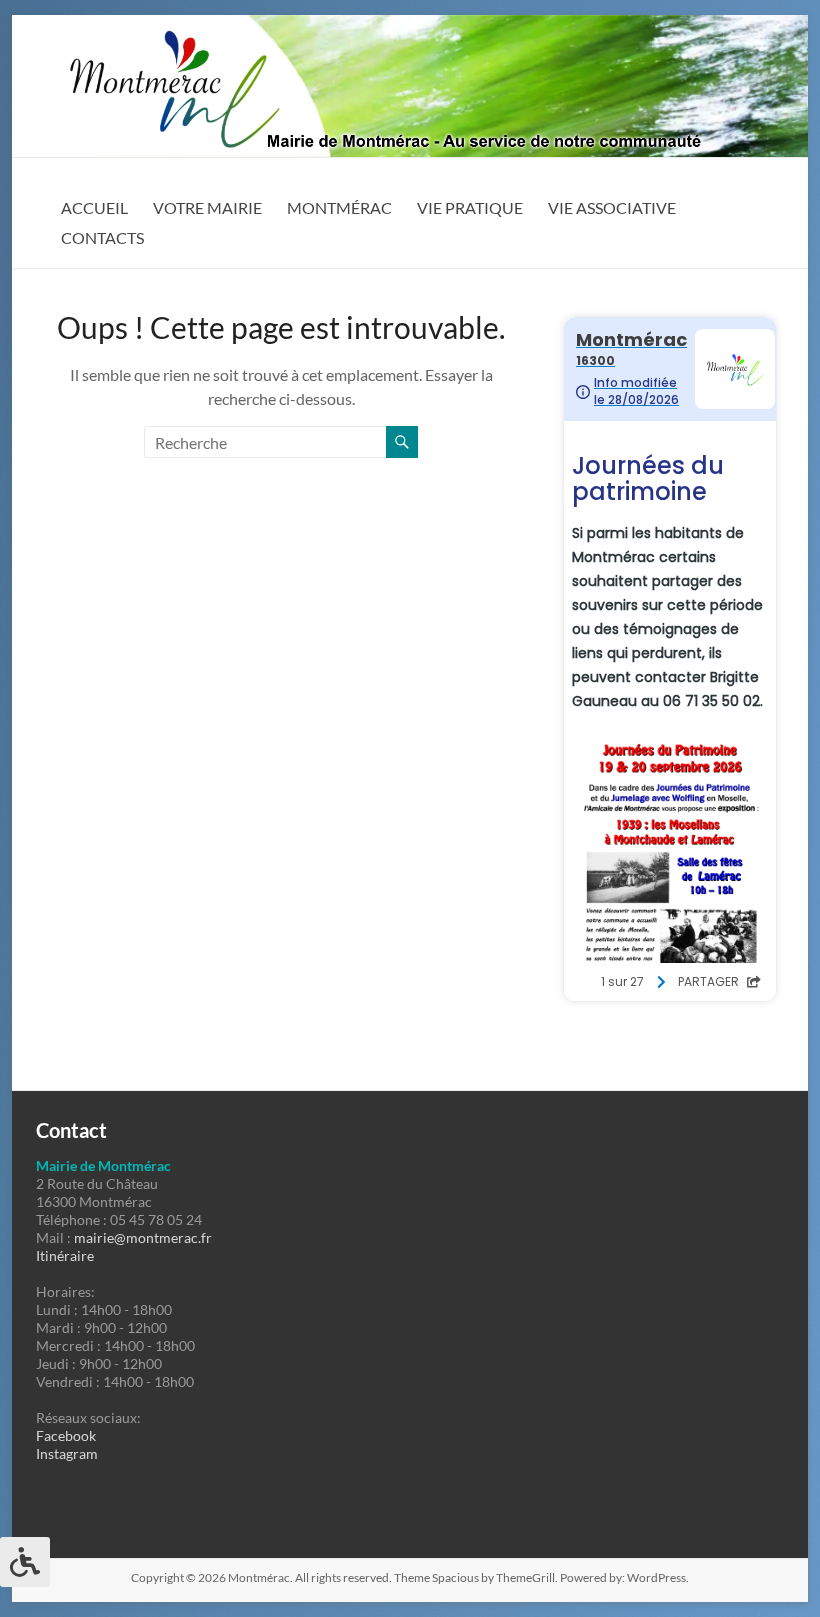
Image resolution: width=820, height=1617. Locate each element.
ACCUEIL (94, 207)
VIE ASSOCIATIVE (612, 207)
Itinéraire (65, 1255)
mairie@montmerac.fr (143, 1237)
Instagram (67, 1453)
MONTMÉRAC (339, 207)
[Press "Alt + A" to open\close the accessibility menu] (25, 1562)
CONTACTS (102, 237)
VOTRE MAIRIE (207, 207)
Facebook (66, 1435)
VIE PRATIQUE (470, 207)
